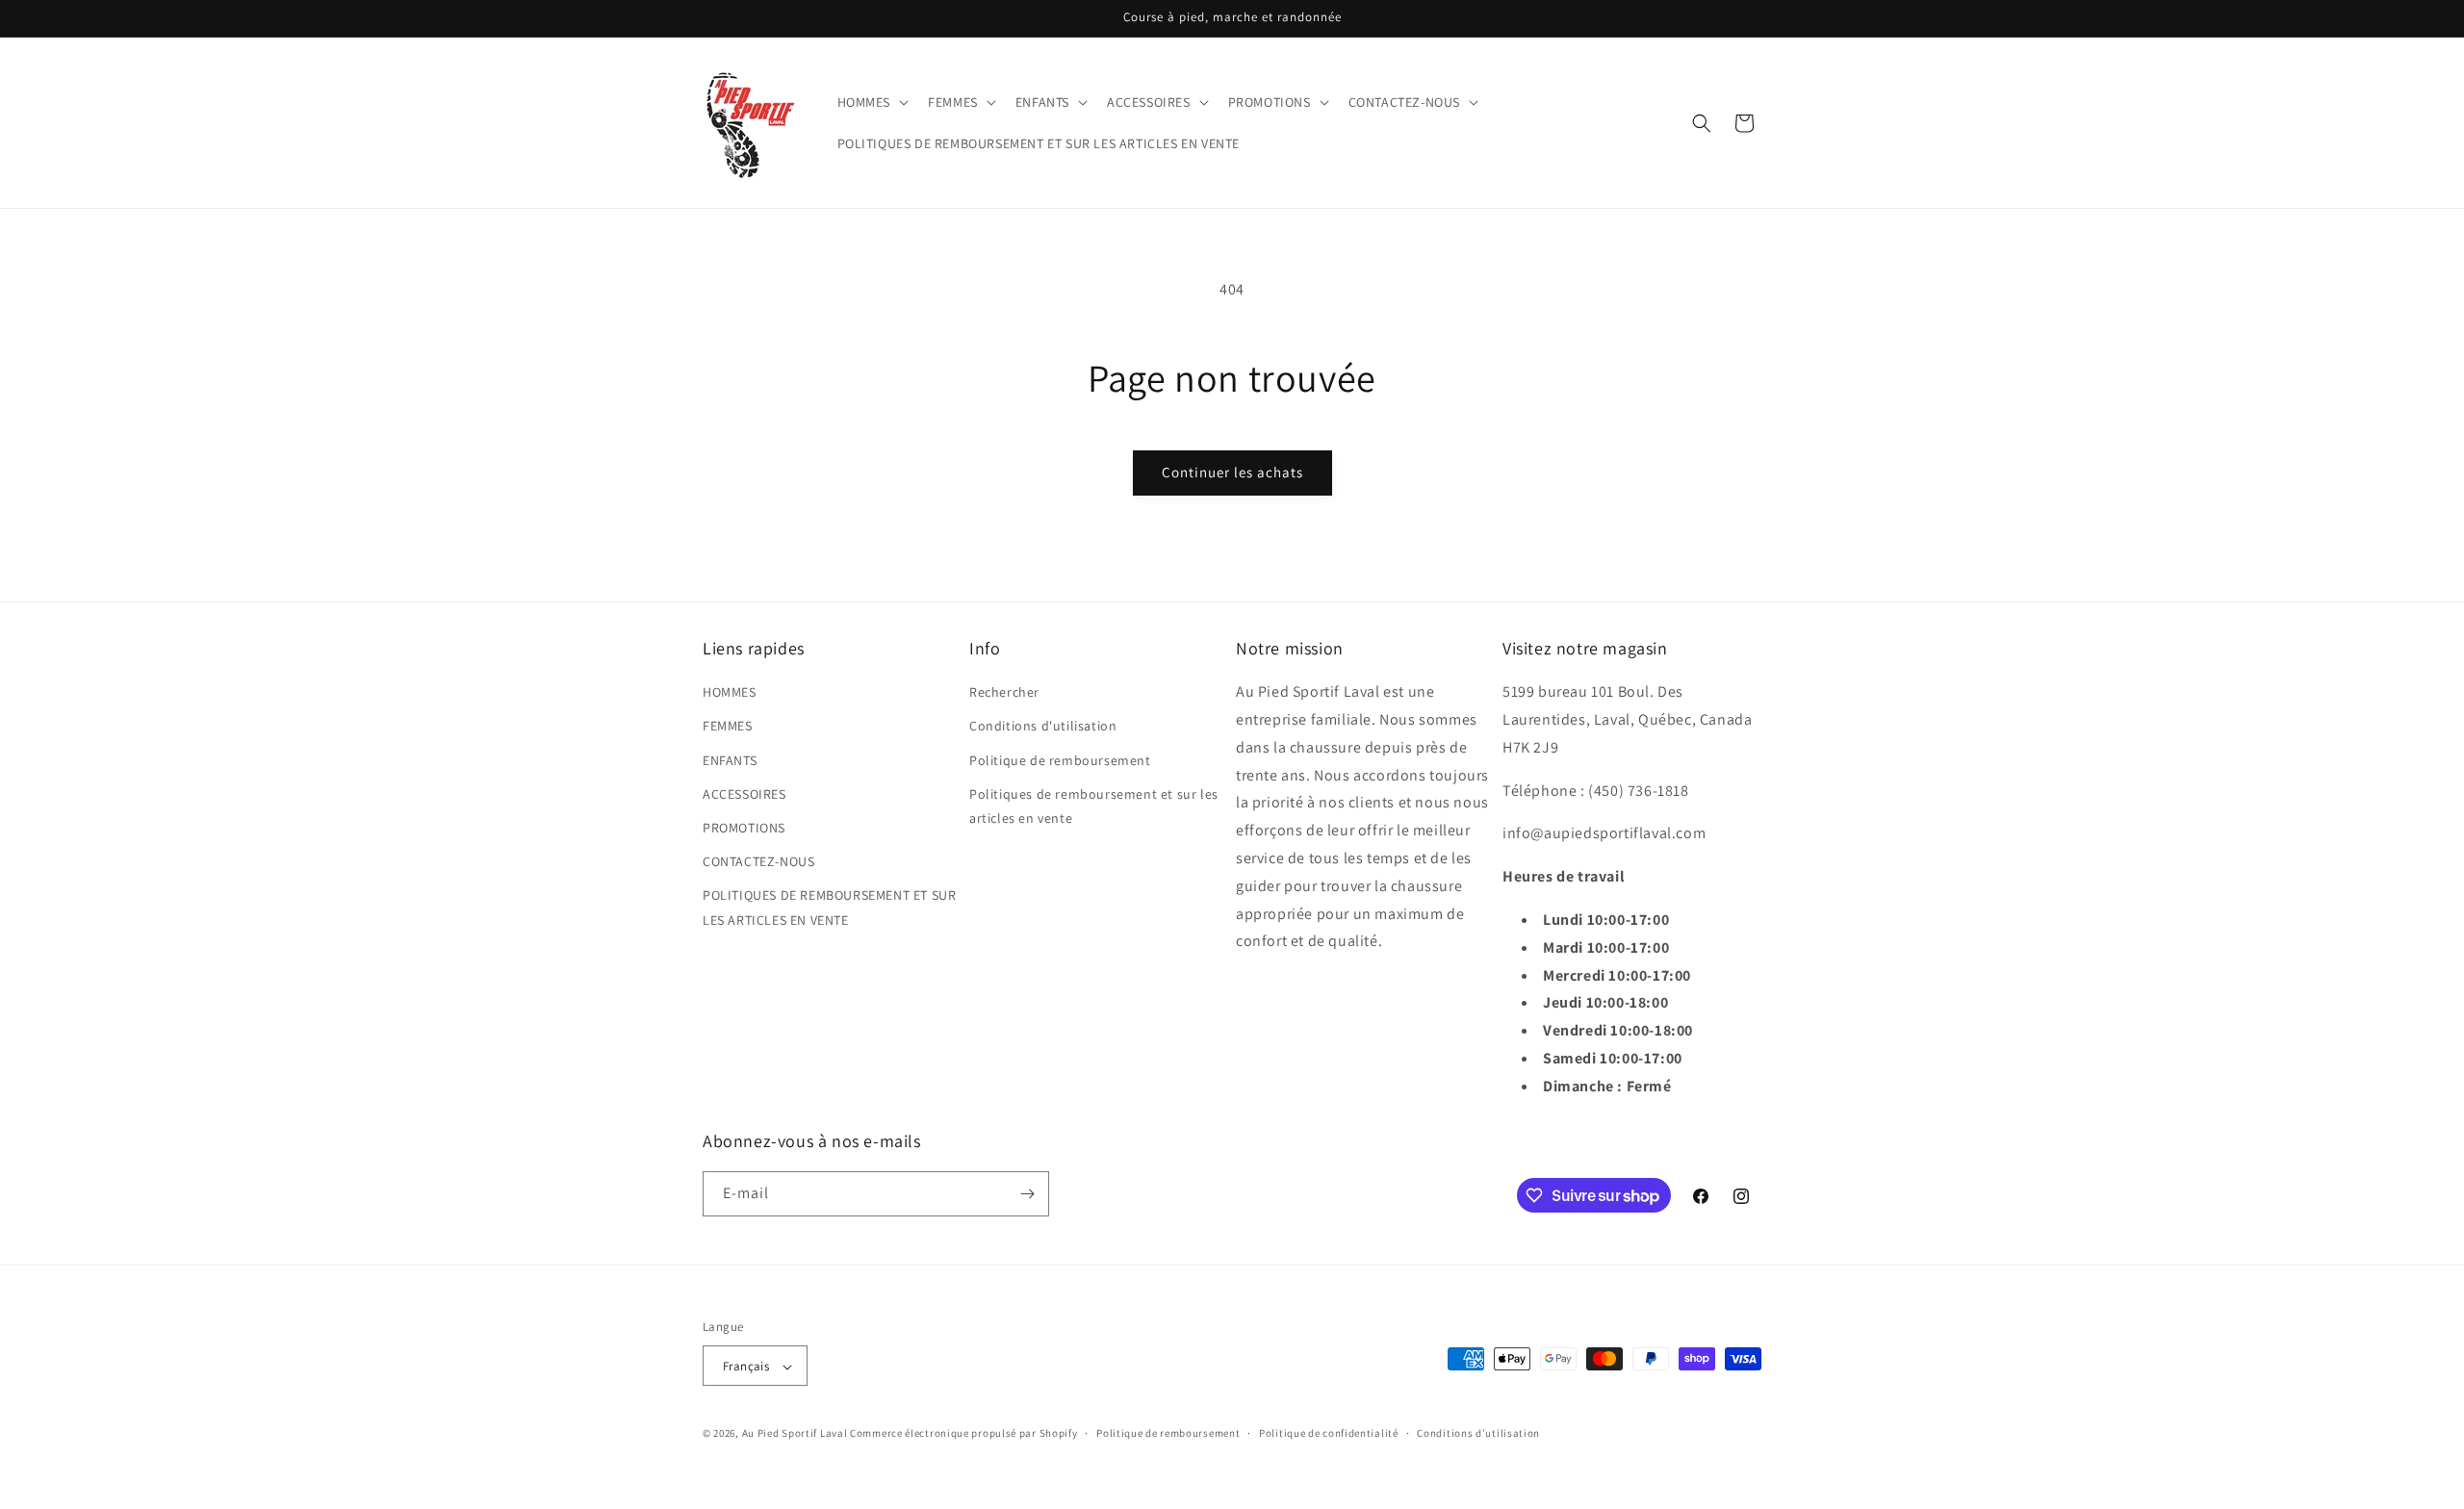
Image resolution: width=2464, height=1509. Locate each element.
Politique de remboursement (1060, 760)
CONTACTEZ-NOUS (758, 861)
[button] (872, 102)
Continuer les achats (1232, 472)
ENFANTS (730, 760)
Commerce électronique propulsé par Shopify (963, 1434)
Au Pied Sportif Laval (795, 1434)
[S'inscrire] (1027, 1194)
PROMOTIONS (744, 828)
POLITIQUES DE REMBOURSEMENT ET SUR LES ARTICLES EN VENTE (829, 907)
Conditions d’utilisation (1478, 1433)
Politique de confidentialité (1329, 1433)
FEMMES (728, 727)
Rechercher (1004, 692)
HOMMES (730, 692)
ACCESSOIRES (744, 794)
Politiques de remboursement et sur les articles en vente (1094, 806)
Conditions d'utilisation (1043, 727)
